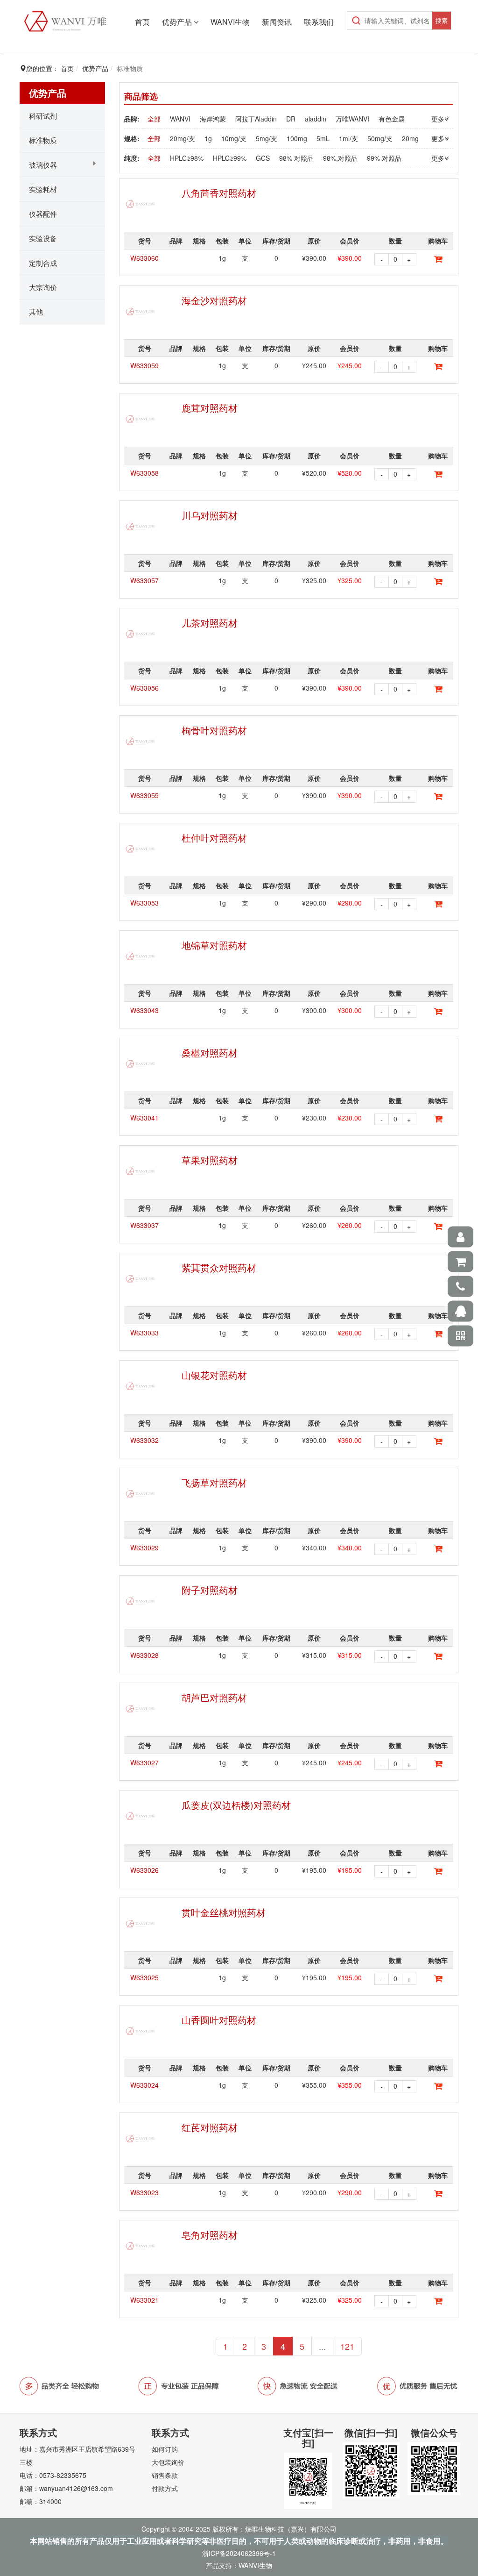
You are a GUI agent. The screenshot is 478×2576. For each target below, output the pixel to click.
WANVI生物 (230, 22)
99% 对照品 (384, 158)
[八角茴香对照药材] (141, 204)
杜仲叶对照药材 (214, 838)
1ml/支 (348, 138)
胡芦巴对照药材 (214, 1697)
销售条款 (165, 2475)
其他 (36, 311)
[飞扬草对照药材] (141, 1494)
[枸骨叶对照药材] (141, 742)
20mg (410, 138)
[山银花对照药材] (141, 1386)
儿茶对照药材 (210, 623)
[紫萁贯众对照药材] (141, 1279)
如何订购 (165, 2449)
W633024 (144, 2085)
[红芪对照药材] (141, 2139)
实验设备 (43, 238)
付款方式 (165, 2488)
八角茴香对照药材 (219, 193)
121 (347, 2346)
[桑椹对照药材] (141, 1064)
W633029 (144, 1548)
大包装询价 (168, 2462)
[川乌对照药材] (141, 527)
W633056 (144, 688)
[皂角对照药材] (141, 2246)
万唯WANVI (352, 119)
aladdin (316, 119)
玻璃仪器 (43, 165)
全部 (154, 119)
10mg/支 (234, 138)
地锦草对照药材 (214, 945)
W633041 (144, 1118)
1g (208, 138)
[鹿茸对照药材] (141, 419)
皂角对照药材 (210, 2235)
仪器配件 (43, 214)
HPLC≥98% (187, 158)
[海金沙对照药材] (141, 312)
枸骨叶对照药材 (214, 730)
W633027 (144, 1763)
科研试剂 (43, 116)
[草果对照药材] (141, 1171)
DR (291, 119)
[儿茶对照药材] (141, 634)
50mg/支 (380, 138)
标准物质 (43, 140)
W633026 (144, 1870)
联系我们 (319, 22)
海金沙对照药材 (214, 300)
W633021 (144, 2300)
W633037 (144, 1225)
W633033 (144, 1333)
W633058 (144, 473)
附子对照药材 (210, 1590)
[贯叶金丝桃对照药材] (141, 1924)
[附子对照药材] (141, 1601)
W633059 (144, 365)
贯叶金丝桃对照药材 (224, 1912)
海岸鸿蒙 (213, 119)
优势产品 (178, 22)
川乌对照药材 (210, 515)
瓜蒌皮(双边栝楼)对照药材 (236, 1805)
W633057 (144, 580)
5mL (323, 138)
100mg (297, 138)
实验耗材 (43, 189)
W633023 (144, 2192)
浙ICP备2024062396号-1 (239, 2553)
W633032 (144, 1440)
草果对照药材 (210, 1160)
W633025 (144, 1977)
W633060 (144, 258)
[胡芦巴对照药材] (141, 1709)
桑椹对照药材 (210, 1053)
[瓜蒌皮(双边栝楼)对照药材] (141, 1816)
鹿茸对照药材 (210, 408)
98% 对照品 (296, 158)
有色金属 (392, 119)
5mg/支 (267, 138)
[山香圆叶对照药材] (141, 2031)
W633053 (144, 903)
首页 (142, 22)
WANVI (180, 119)
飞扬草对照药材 (214, 1482)
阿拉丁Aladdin (256, 119)
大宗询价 (43, 287)
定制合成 (43, 263)
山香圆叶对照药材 (219, 2020)
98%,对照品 (340, 158)
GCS (263, 158)
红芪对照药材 (210, 2127)
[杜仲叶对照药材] (141, 849)
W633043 (144, 1010)
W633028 (144, 1655)
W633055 (144, 795)
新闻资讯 (277, 22)
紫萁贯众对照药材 (219, 1267)
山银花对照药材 (214, 1375)
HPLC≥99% (230, 158)
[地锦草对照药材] (141, 956)
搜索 (442, 20)
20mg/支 (183, 138)
